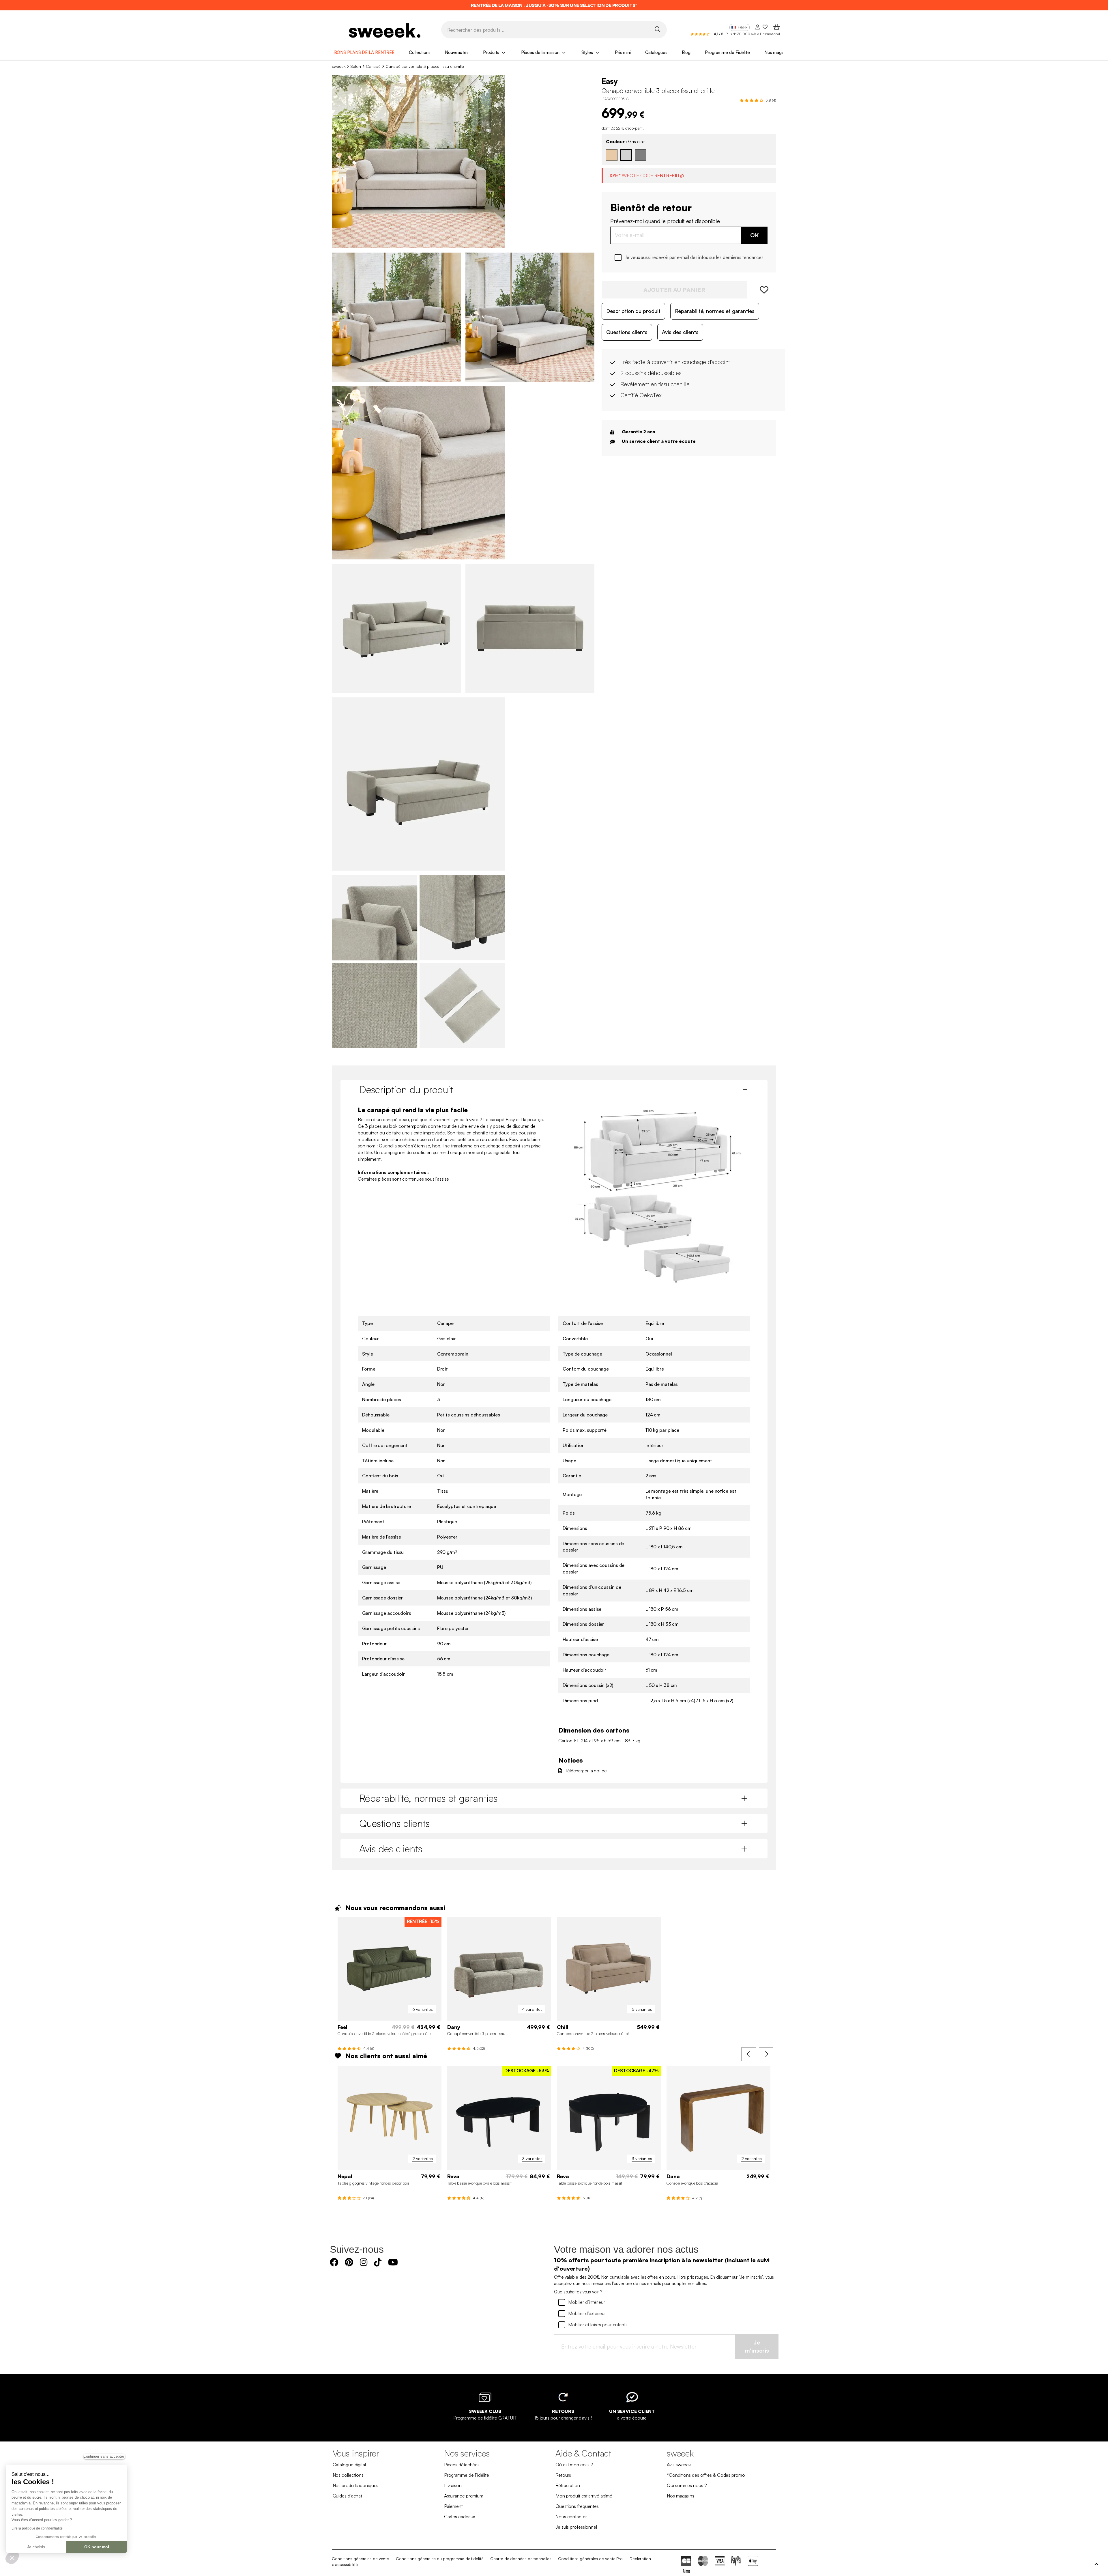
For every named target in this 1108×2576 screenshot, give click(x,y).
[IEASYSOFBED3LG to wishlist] (762, 290)
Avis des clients (680, 332)
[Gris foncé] (641, 155)
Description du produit (633, 311)
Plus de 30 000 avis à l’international (753, 34)
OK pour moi (97, 2547)
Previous (749, 2054)
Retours (563, 2475)
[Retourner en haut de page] (1096, 2564)
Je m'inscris (757, 2347)
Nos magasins (778, 52)
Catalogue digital (349, 2465)
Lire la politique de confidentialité (37, 2528)
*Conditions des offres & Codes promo (706, 2475)
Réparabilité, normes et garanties (715, 311)
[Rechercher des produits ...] (657, 29)
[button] (12, 2558)
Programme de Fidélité (727, 52)
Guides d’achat (348, 2496)
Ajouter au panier (674, 290)
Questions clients (627, 332)
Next (766, 2054)
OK (755, 235)
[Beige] (612, 155)
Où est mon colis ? (574, 2465)
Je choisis (36, 2547)
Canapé (373, 66)
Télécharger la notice (586, 1771)
